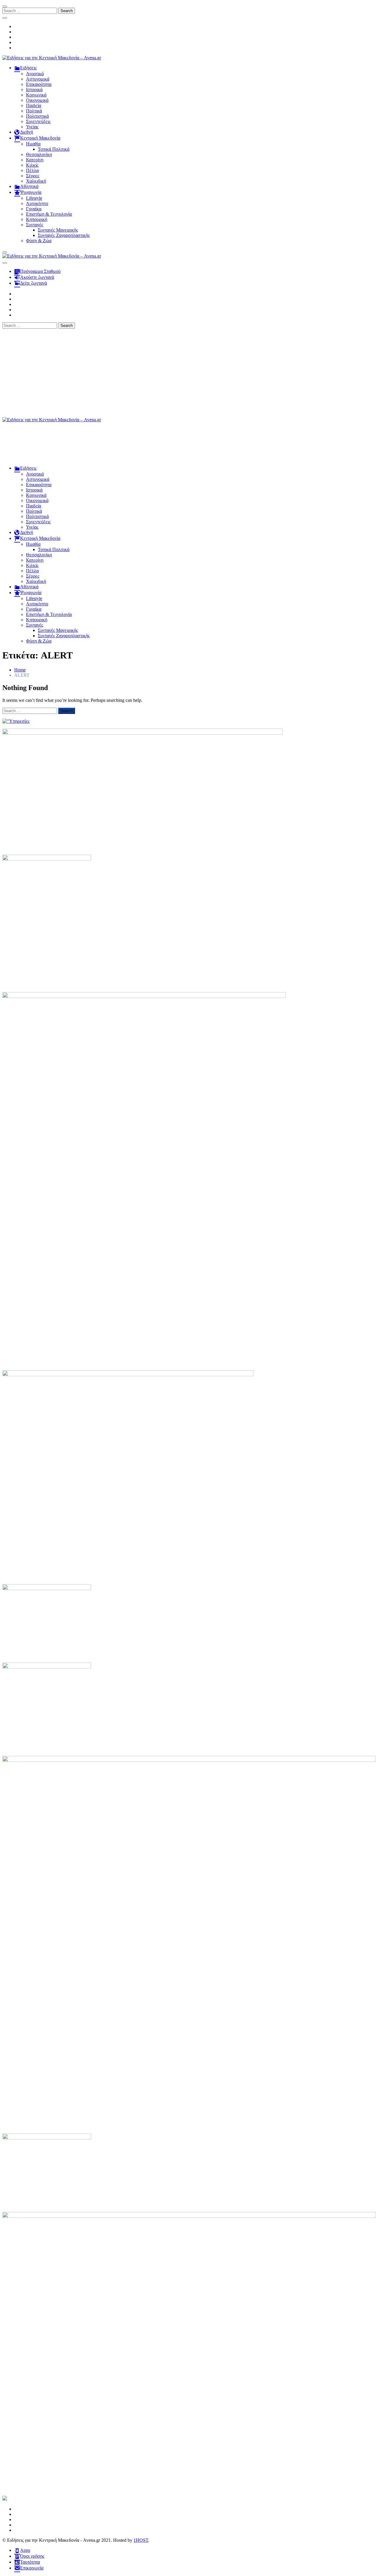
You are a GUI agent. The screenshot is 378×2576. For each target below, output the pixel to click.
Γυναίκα (34, 209)
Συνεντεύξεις (38, 121)
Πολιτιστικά (37, 116)
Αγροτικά (35, 74)
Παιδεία (34, 105)
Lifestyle (34, 198)
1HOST (141, 2540)
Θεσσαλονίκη (39, 154)
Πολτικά (34, 111)
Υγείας (32, 127)
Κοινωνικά (36, 95)
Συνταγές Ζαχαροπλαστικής (64, 235)
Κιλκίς (32, 165)
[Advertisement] (189, 373)
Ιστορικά (34, 90)
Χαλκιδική (36, 181)
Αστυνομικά (38, 79)
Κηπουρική (37, 219)
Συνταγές (35, 225)
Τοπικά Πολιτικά (54, 149)
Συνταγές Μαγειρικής (58, 230)
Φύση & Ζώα (39, 241)
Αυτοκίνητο (37, 203)
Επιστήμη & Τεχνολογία (49, 214)
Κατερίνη (35, 160)
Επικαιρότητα (39, 84)
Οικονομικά (37, 100)
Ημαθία (33, 144)
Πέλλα (32, 170)
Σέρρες (33, 176)
